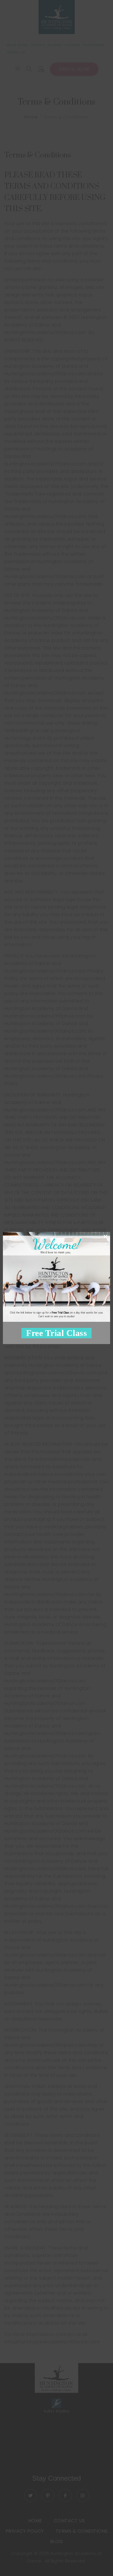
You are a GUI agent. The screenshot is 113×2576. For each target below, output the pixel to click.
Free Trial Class (57, 1333)
